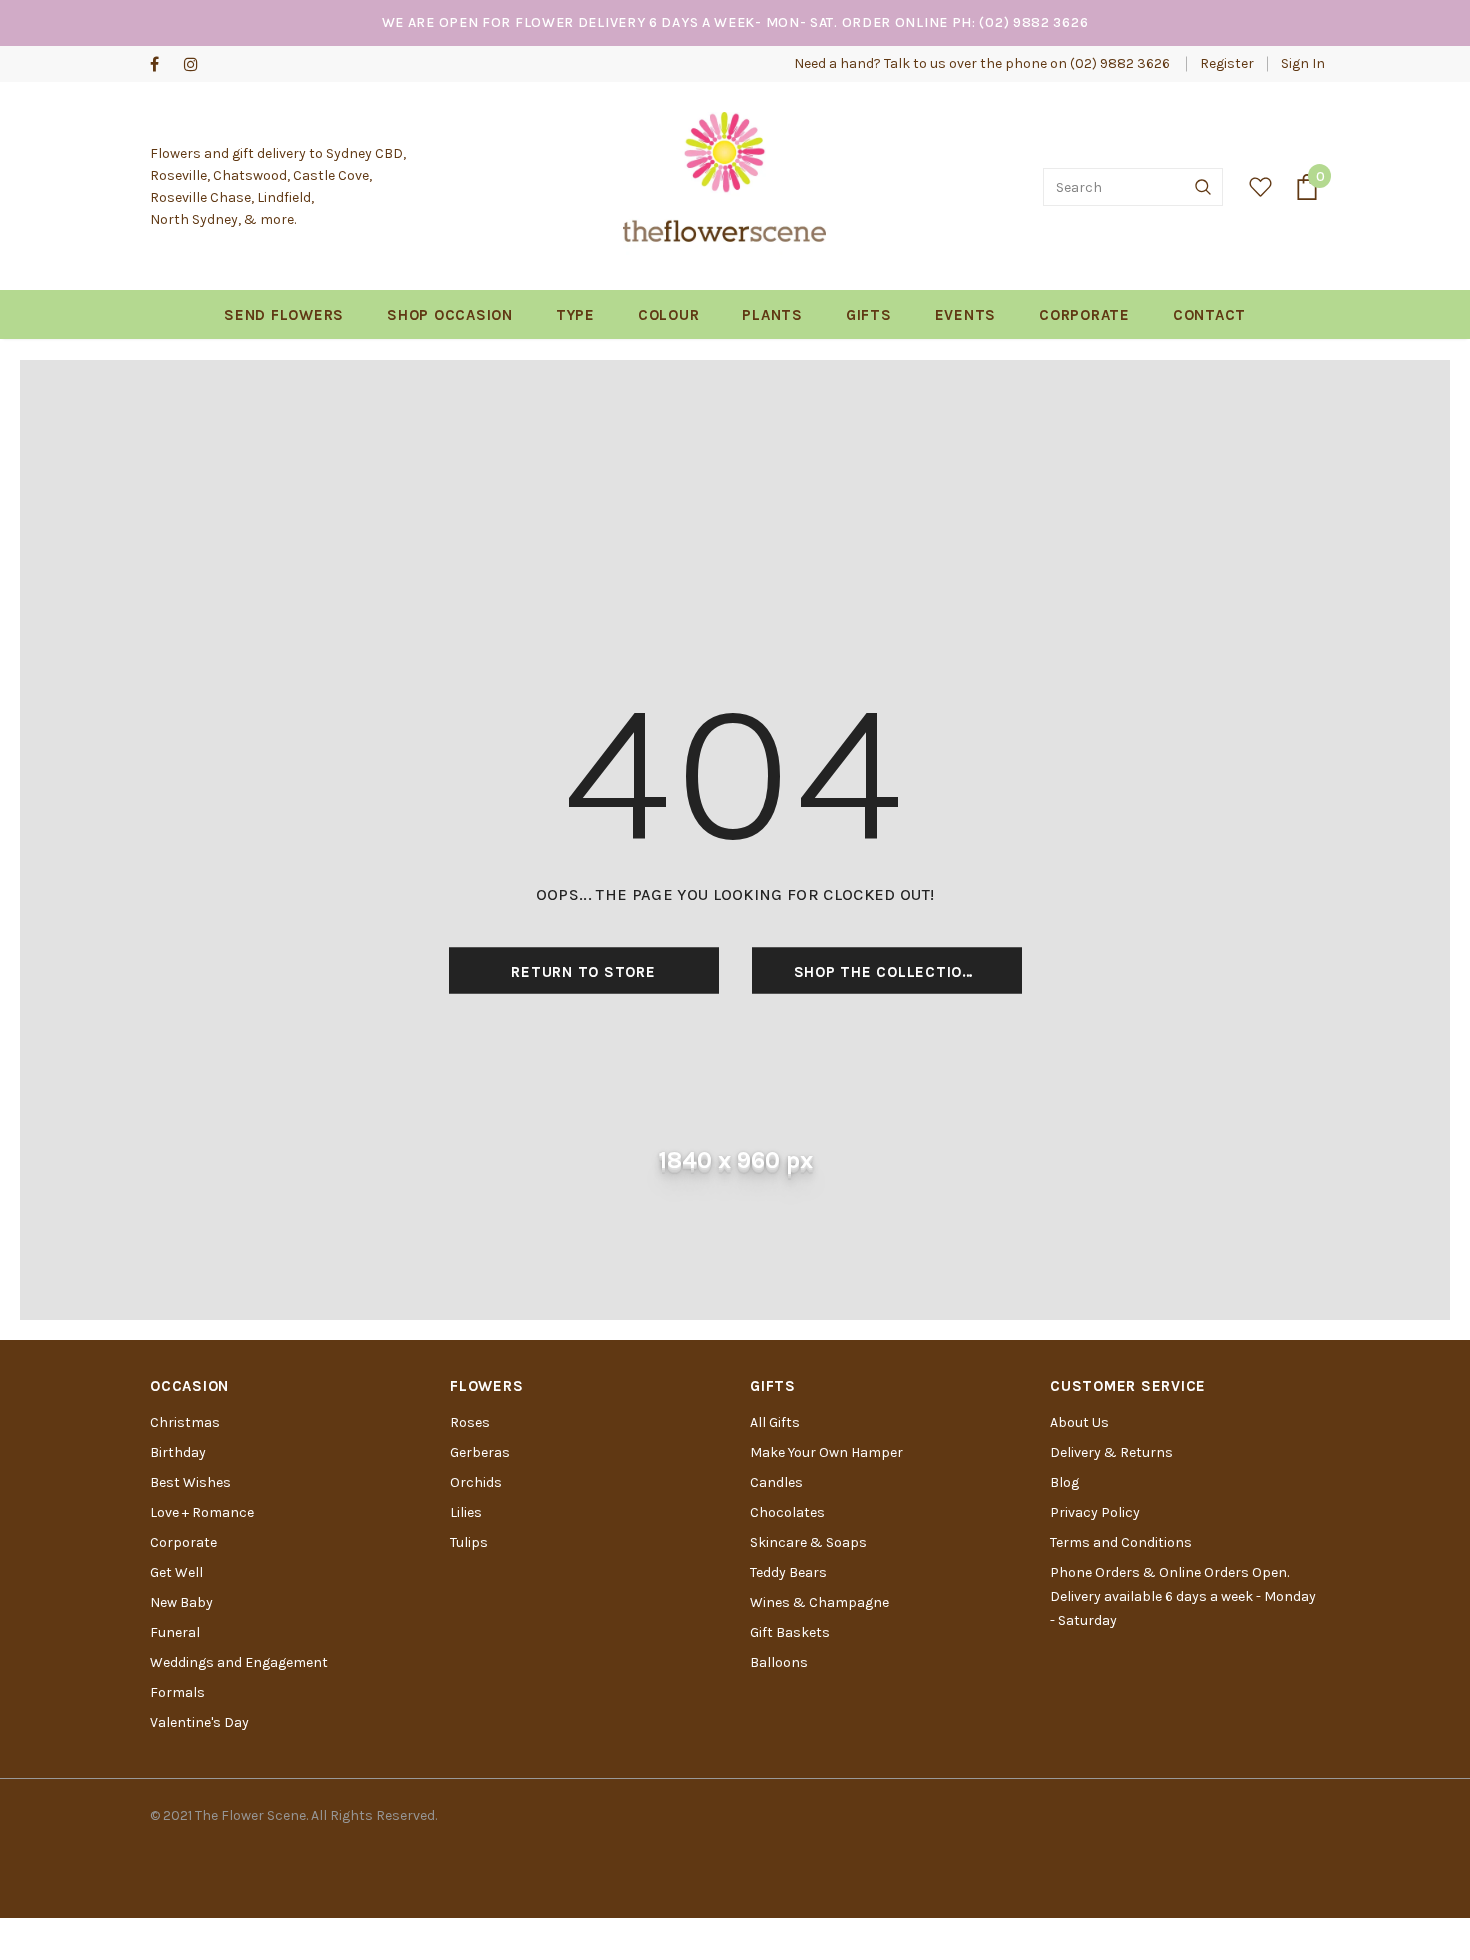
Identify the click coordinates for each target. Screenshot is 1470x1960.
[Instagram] (196, 65)
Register (1227, 63)
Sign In (1303, 63)
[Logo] (724, 187)
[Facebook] (162, 65)
